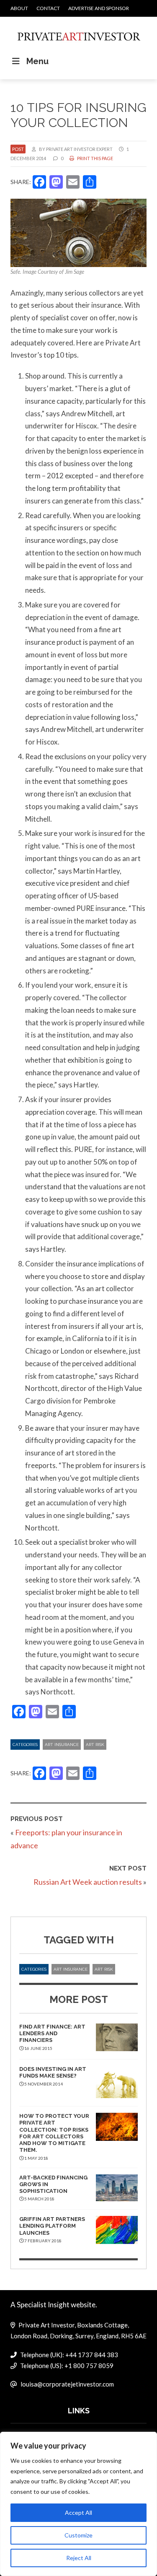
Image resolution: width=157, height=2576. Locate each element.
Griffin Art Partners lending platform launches (52, 2226)
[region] (78, 2504)
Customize (78, 2535)
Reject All (79, 2558)
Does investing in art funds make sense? (53, 2072)
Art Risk (95, 1745)
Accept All (78, 2512)
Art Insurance (62, 1745)
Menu (37, 61)
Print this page (95, 158)
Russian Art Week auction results (88, 1882)
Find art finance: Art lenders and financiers (52, 2034)
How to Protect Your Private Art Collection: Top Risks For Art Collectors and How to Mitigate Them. (54, 2133)
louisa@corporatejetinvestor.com (67, 2384)
